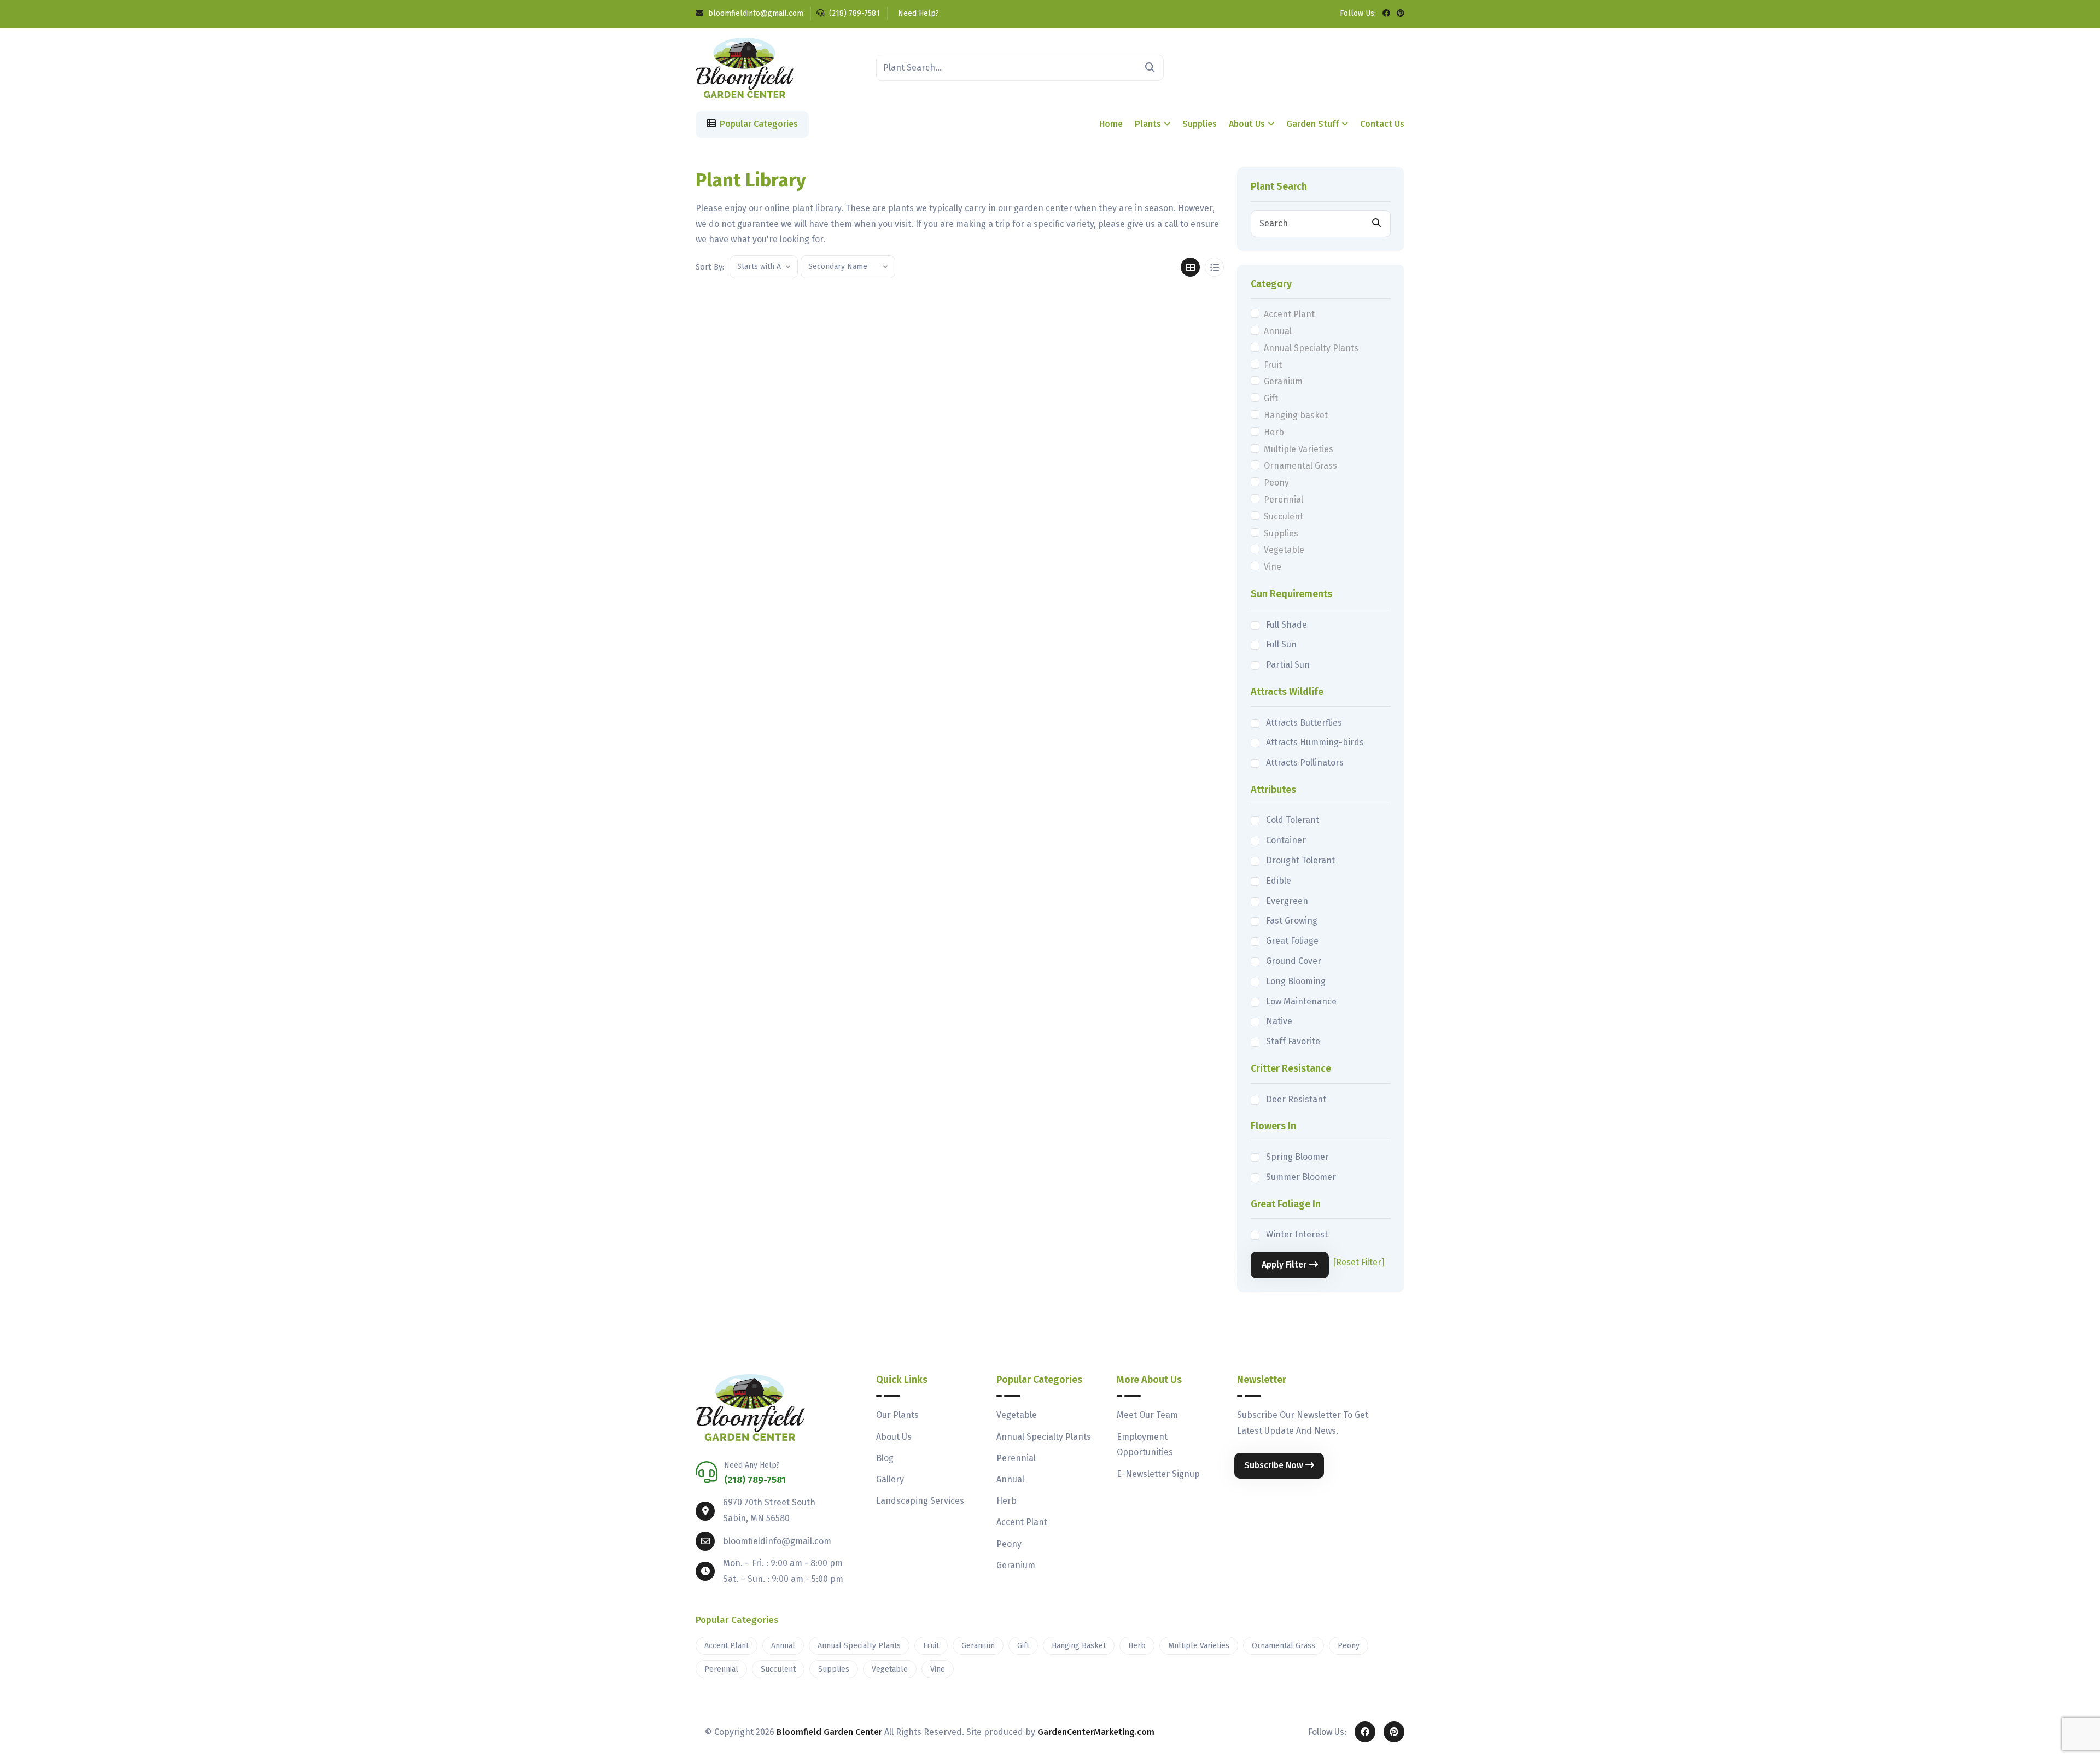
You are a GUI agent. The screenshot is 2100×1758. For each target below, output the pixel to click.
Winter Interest (1297, 1234)
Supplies (1200, 124)
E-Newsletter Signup (1158, 1474)
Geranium (1283, 381)
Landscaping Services (920, 1501)
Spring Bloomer (1297, 1157)
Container (1286, 840)
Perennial (1284, 500)
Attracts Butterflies (1304, 723)
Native (1279, 1021)
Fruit (1273, 365)
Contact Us (1382, 124)
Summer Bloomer (1301, 1177)
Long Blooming (1296, 981)
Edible (1279, 881)
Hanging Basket (1079, 1646)
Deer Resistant (1296, 1099)
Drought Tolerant (1300, 860)
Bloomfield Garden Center (829, 1732)
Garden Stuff (1312, 124)
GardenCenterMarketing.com (1096, 1732)
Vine (1273, 567)
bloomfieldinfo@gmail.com (755, 13)
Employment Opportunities (1145, 1445)
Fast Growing (1292, 921)
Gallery (890, 1479)
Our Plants (897, 1415)
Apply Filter (1284, 1265)
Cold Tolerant (1293, 820)
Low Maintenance (1301, 1001)
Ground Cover (1294, 961)
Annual (1278, 331)
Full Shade (1287, 625)
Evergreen (1287, 901)
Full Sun (1281, 644)
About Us (1247, 124)
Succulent (1284, 516)
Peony (1276, 483)
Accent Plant (1289, 314)
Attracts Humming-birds (1315, 742)
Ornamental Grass (1300, 466)
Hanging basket (1296, 415)
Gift (1271, 398)
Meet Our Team (1147, 1415)
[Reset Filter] (1359, 1262)
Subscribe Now (1275, 1465)
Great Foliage (1292, 941)
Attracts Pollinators (1305, 763)
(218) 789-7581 (853, 13)
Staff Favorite (1293, 1041)
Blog (885, 1458)
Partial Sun (1288, 665)
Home (1111, 124)
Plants (1148, 124)
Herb (1274, 432)
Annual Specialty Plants (1311, 348)
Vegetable (1284, 550)
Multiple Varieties (1299, 449)
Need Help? (917, 13)
